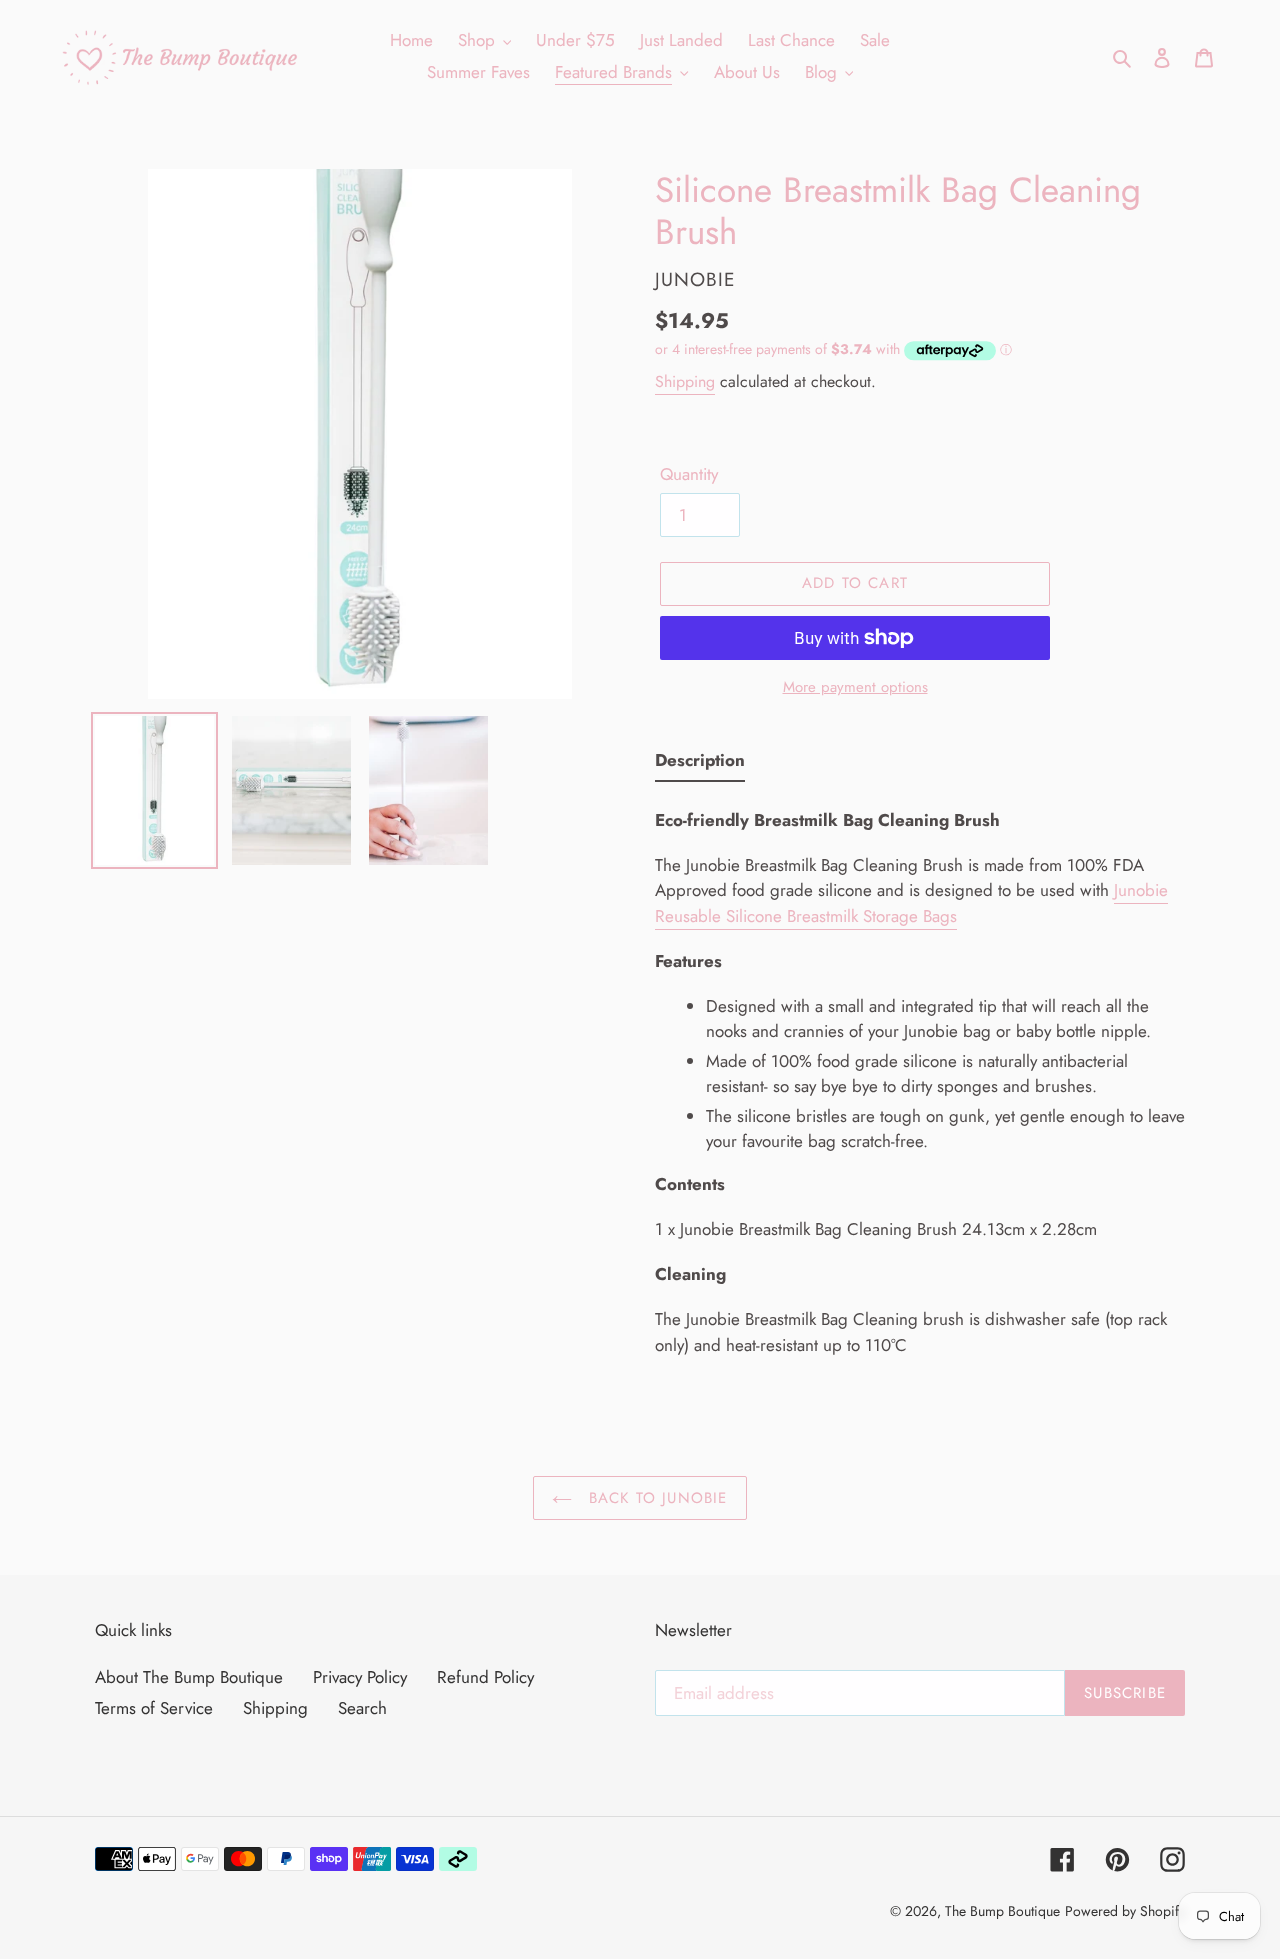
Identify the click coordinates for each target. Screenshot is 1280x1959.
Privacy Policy (360, 1677)
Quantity (689, 474)
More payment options (855, 687)
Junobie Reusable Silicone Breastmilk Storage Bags (911, 903)
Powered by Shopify (1125, 1911)
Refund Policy (485, 1677)
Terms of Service (154, 1708)
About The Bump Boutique (189, 1677)
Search (362, 1708)
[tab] (700, 765)
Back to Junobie (654, 1498)
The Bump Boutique (1002, 1911)
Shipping (685, 381)
